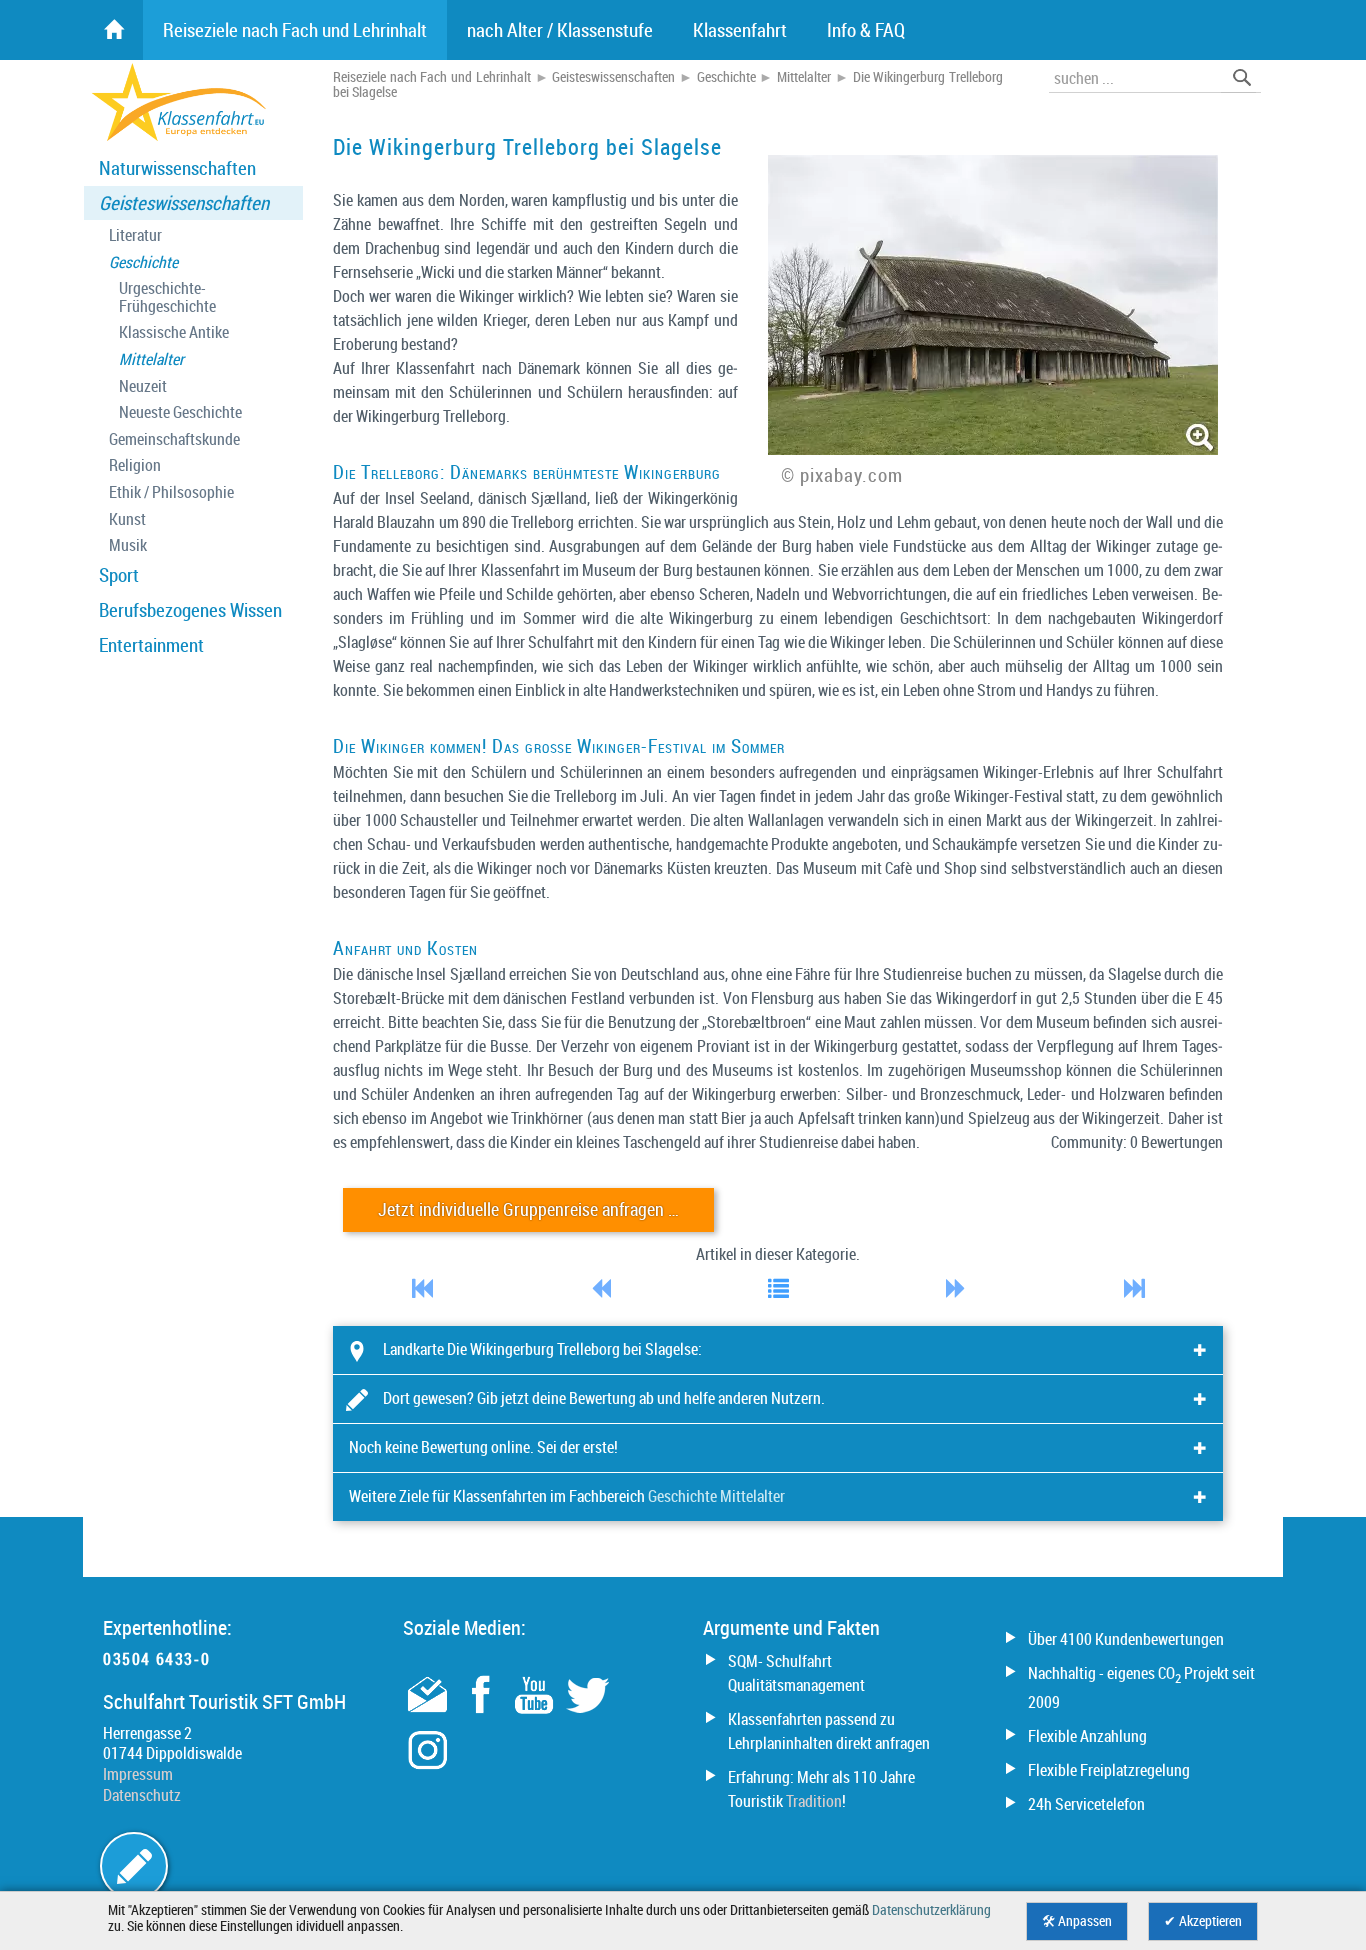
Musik (128, 545)
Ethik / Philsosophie (171, 492)
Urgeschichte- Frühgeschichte (167, 297)
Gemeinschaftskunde (174, 439)
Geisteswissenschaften (184, 203)
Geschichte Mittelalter (716, 1496)
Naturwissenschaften (177, 168)
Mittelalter (151, 359)
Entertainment (151, 645)
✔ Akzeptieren (1203, 1921)
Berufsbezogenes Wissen (190, 610)
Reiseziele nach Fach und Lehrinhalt (432, 77)
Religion (135, 465)
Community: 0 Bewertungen (1137, 1142)
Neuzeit (143, 386)
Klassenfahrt (740, 30)
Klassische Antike (174, 332)
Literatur (135, 235)
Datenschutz (142, 1795)
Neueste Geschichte (180, 412)
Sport (119, 575)
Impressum (138, 1774)
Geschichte (143, 262)
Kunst (127, 519)
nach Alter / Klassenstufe (560, 30)
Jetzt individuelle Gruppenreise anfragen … (528, 1209)
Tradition (814, 1801)
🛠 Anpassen (1077, 1921)
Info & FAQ (866, 30)
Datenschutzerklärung (931, 1910)
